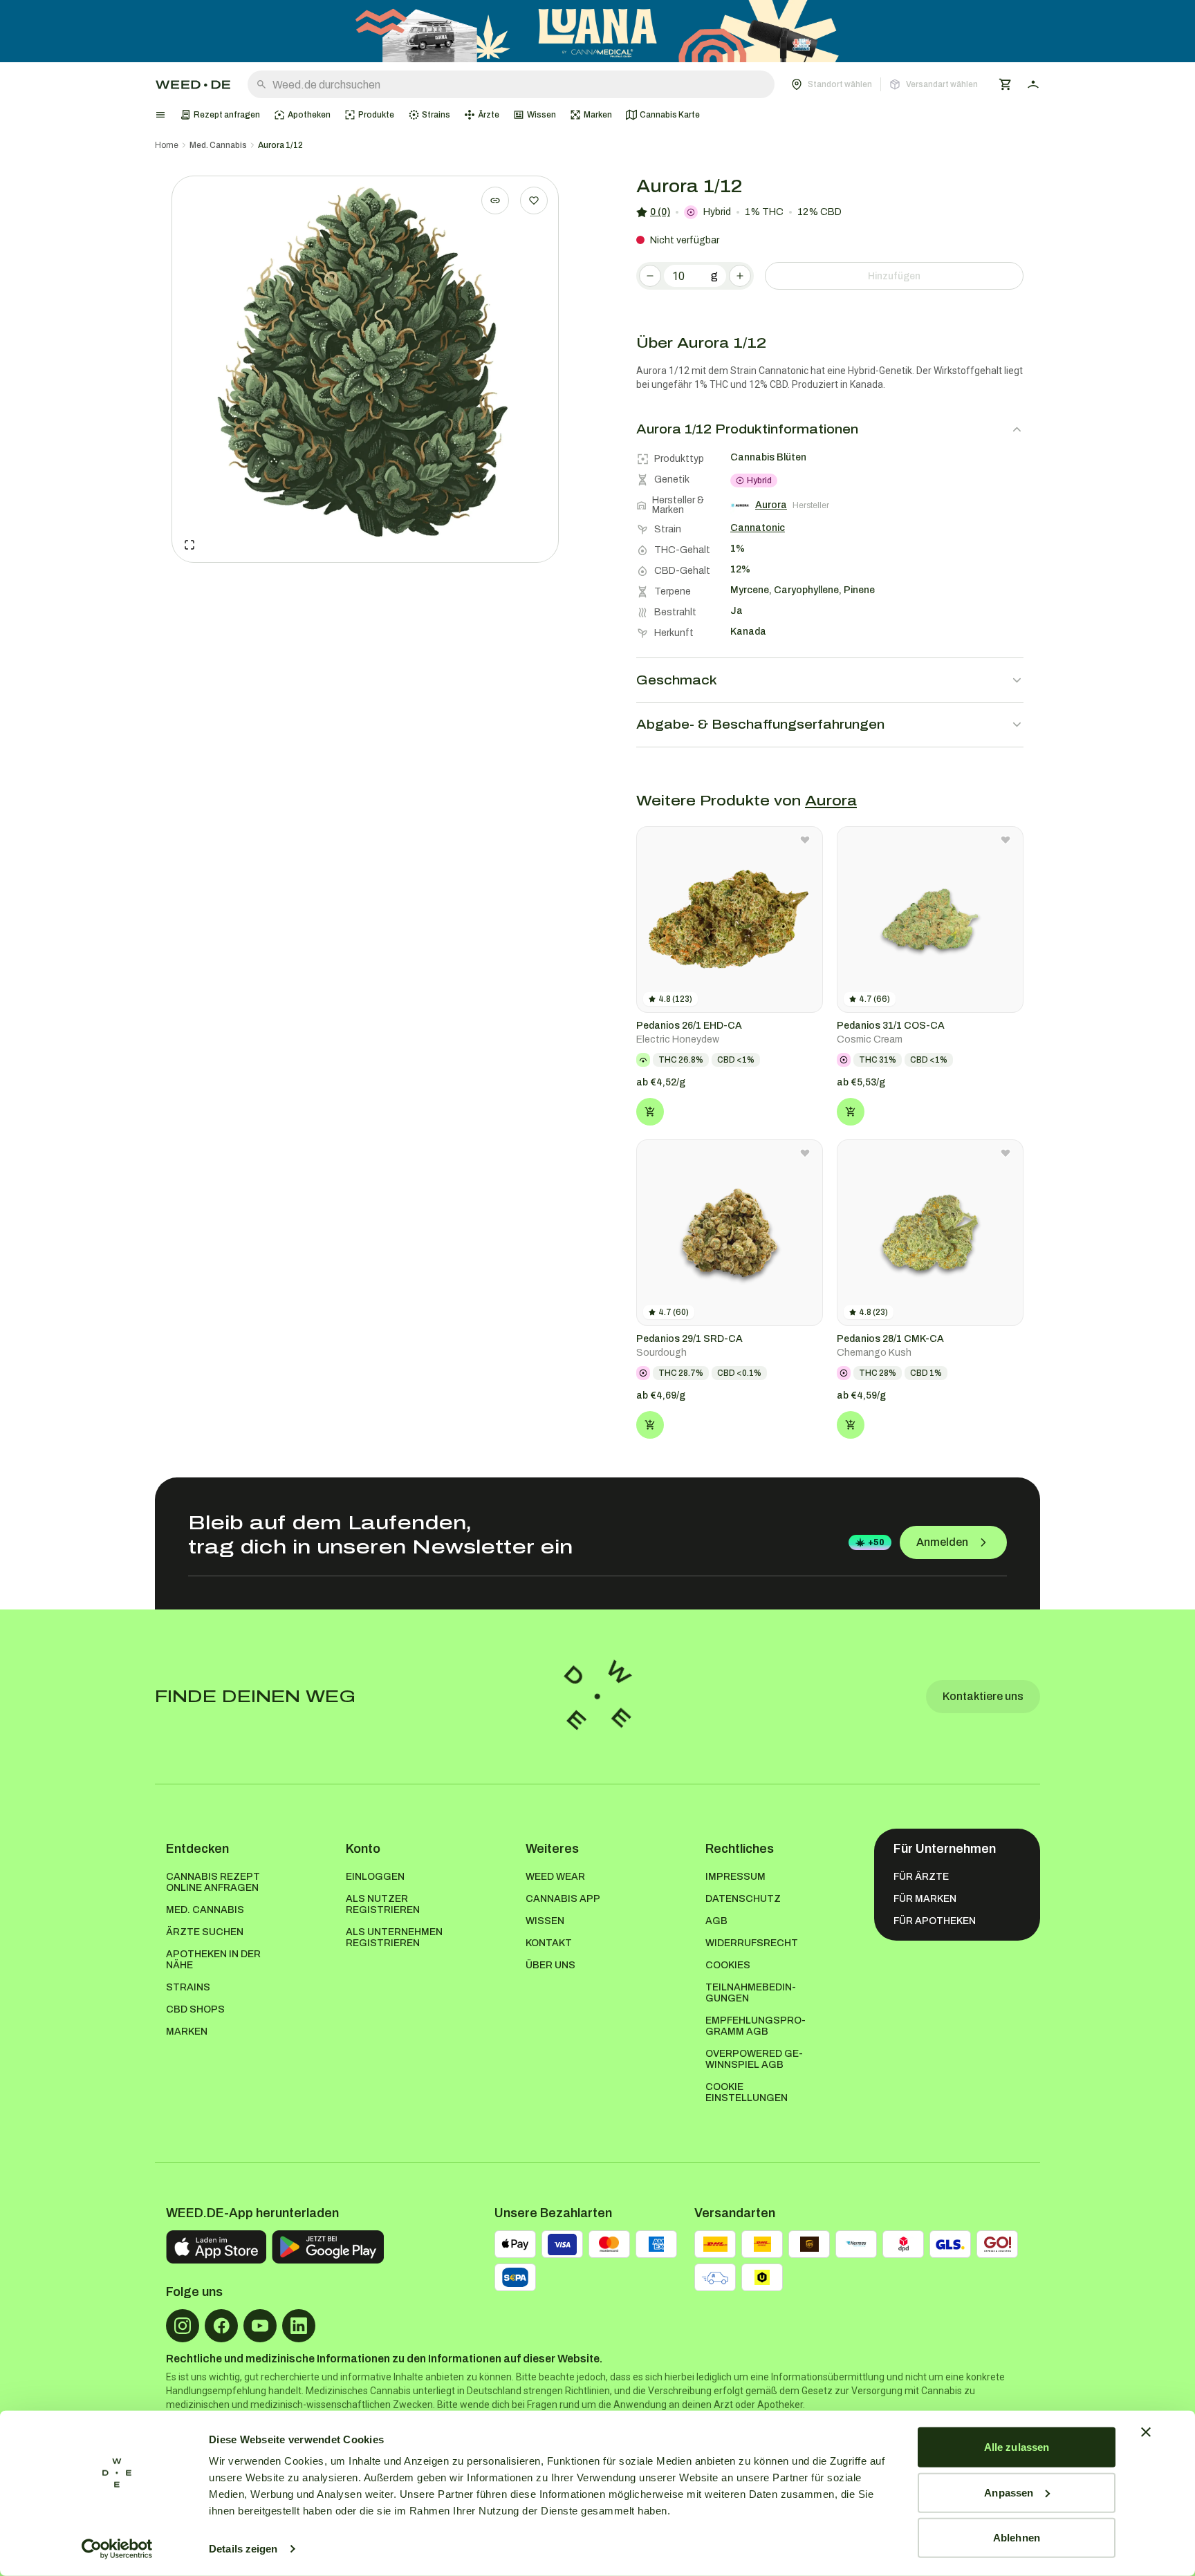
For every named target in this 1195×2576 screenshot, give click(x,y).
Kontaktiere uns (983, 1696)
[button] (884, 84)
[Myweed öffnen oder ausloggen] (1033, 84)
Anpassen (1009, 2492)
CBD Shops (195, 2009)
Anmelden (942, 1542)
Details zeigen (243, 2549)
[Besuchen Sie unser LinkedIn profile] (299, 2326)
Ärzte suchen (205, 1932)
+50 (876, 1542)
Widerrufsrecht (752, 1943)
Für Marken (925, 1899)
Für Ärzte (921, 1877)
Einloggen (375, 1877)
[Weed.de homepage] (193, 85)
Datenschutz (743, 1899)
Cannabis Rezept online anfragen (213, 1882)
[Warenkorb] (1006, 84)
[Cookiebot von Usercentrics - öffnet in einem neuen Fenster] (117, 2549)
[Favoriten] (534, 200)
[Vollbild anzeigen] (189, 545)
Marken (187, 2032)
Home (167, 145)
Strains (188, 1987)
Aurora (831, 801)
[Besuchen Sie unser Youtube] (260, 2326)
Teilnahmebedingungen (751, 1993)
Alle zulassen (1017, 2447)
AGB (716, 1921)
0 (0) (660, 212)
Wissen (545, 1921)
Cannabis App (563, 1899)
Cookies (728, 1965)
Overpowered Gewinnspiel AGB (754, 2059)
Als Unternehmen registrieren (394, 1938)
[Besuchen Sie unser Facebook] (221, 2326)
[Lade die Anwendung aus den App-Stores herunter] (216, 2247)
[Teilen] (495, 200)
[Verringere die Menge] (650, 276)
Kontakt (549, 1943)
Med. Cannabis (218, 145)
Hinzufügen (894, 276)
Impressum (735, 1877)
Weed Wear (555, 1877)
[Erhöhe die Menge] (740, 276)
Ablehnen (1017, 2538)
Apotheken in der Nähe (213, 1960)
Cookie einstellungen (747, 2092)
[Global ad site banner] (597, 31)
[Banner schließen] (1146, 2432)
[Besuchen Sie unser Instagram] (183, 2326)
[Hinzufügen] (650, 1112)
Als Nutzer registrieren (383, 1904)
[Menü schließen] (160, 115)
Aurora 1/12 (280, 145)
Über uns (550, 1965)
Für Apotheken (935, 1921)
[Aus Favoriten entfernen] (805, 840)
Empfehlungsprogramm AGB (756, 2026)
